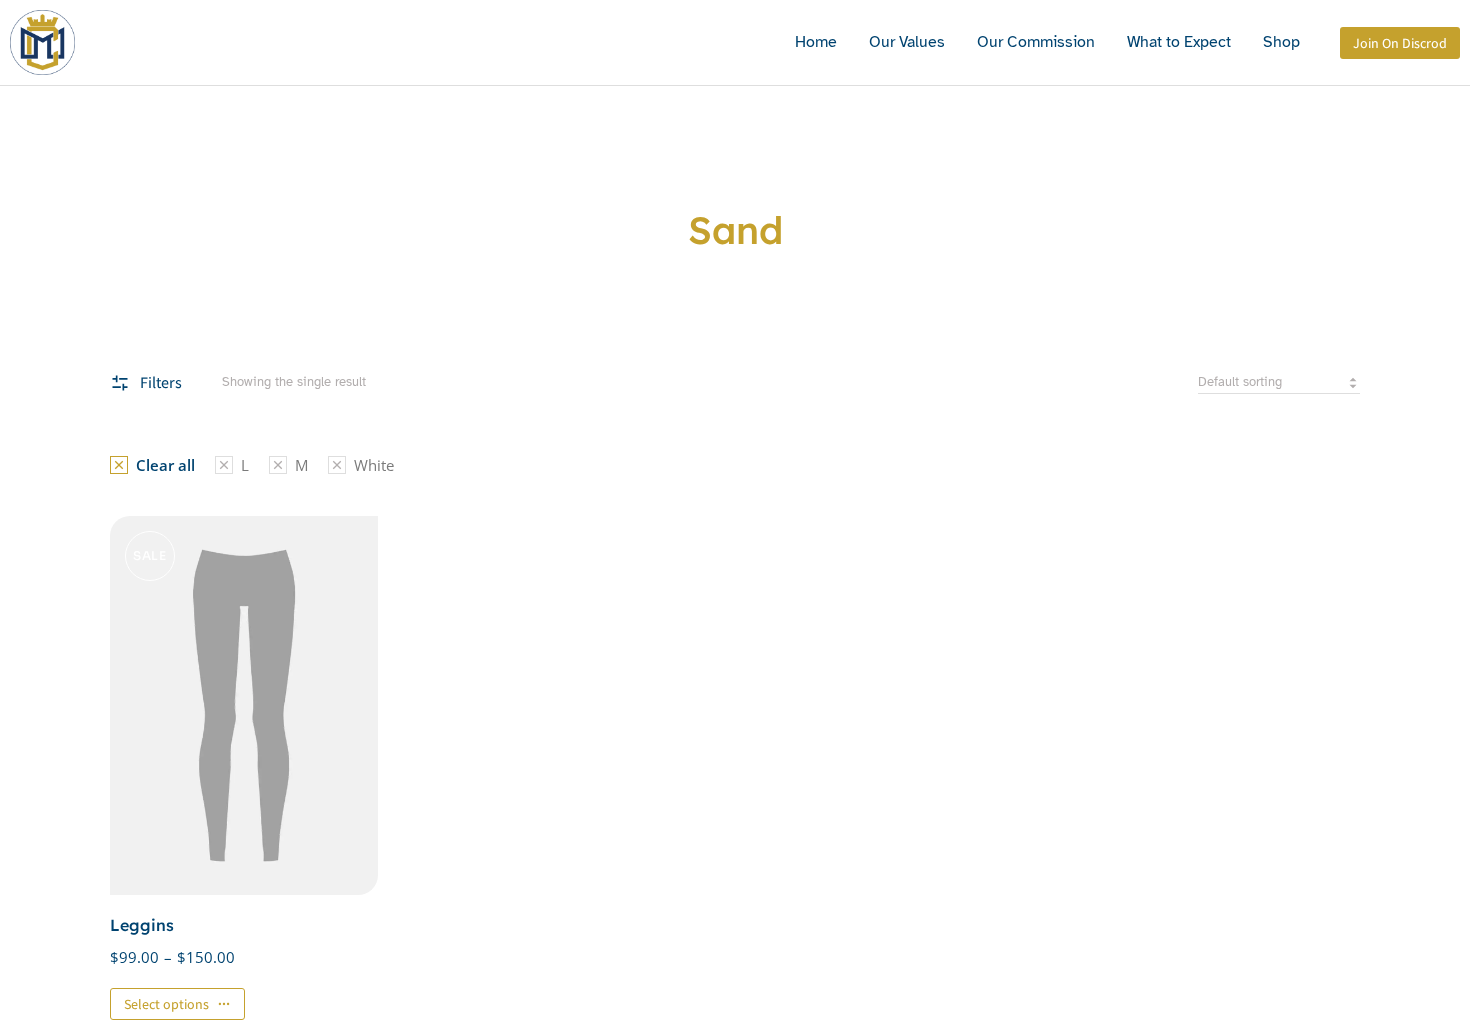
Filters (161, 383)
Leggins (142, 925)
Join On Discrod (1400, 43)
